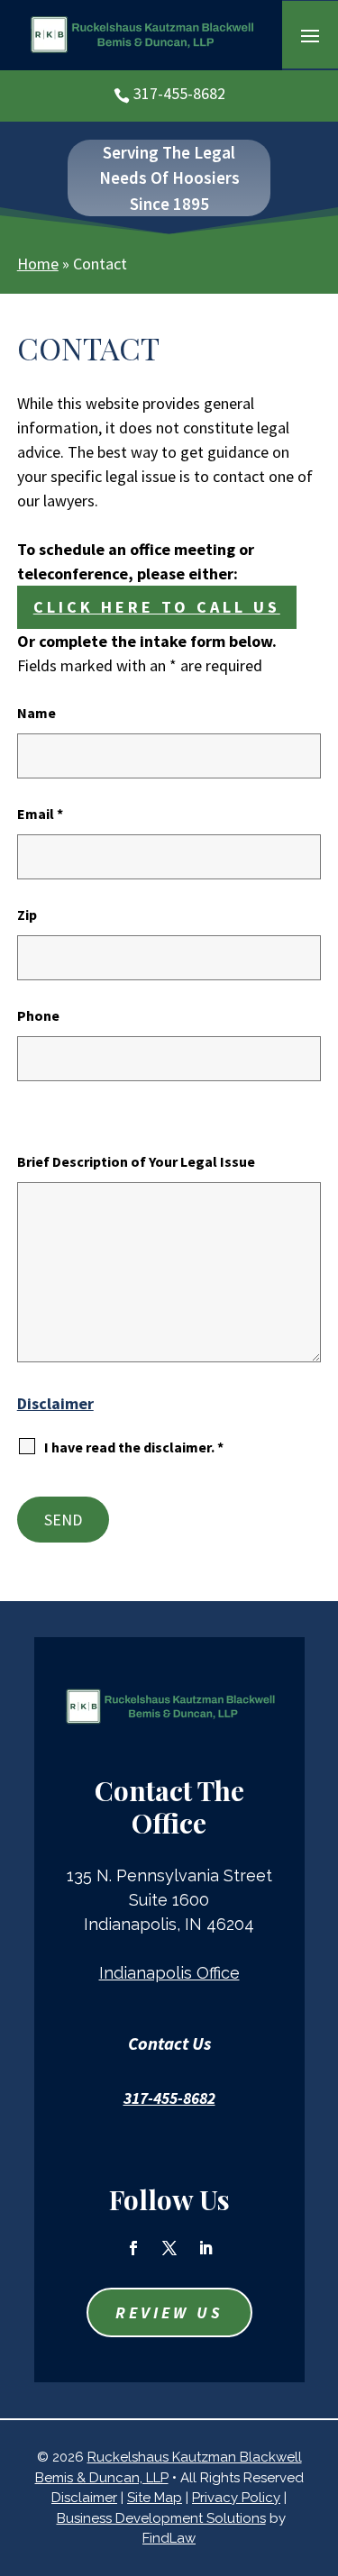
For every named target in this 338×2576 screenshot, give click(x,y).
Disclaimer (55, 1403)
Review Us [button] (169, 2312)
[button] (310, 35)
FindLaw (169, 2538)
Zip (27, 915)
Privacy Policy (236, 2498)
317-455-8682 (179, 93)
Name (37, 713)
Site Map (155, 2498)
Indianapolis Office (169, 1973)
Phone (38, 1015)
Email (40, 814)
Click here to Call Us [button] (157, 607)
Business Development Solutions (161, 2518)
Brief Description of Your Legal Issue (136, 1161)
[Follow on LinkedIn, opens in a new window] (206, 2248)
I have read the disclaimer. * (134, 1447)
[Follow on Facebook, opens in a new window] (133, 2248)
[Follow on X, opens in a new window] (169, 2248)
